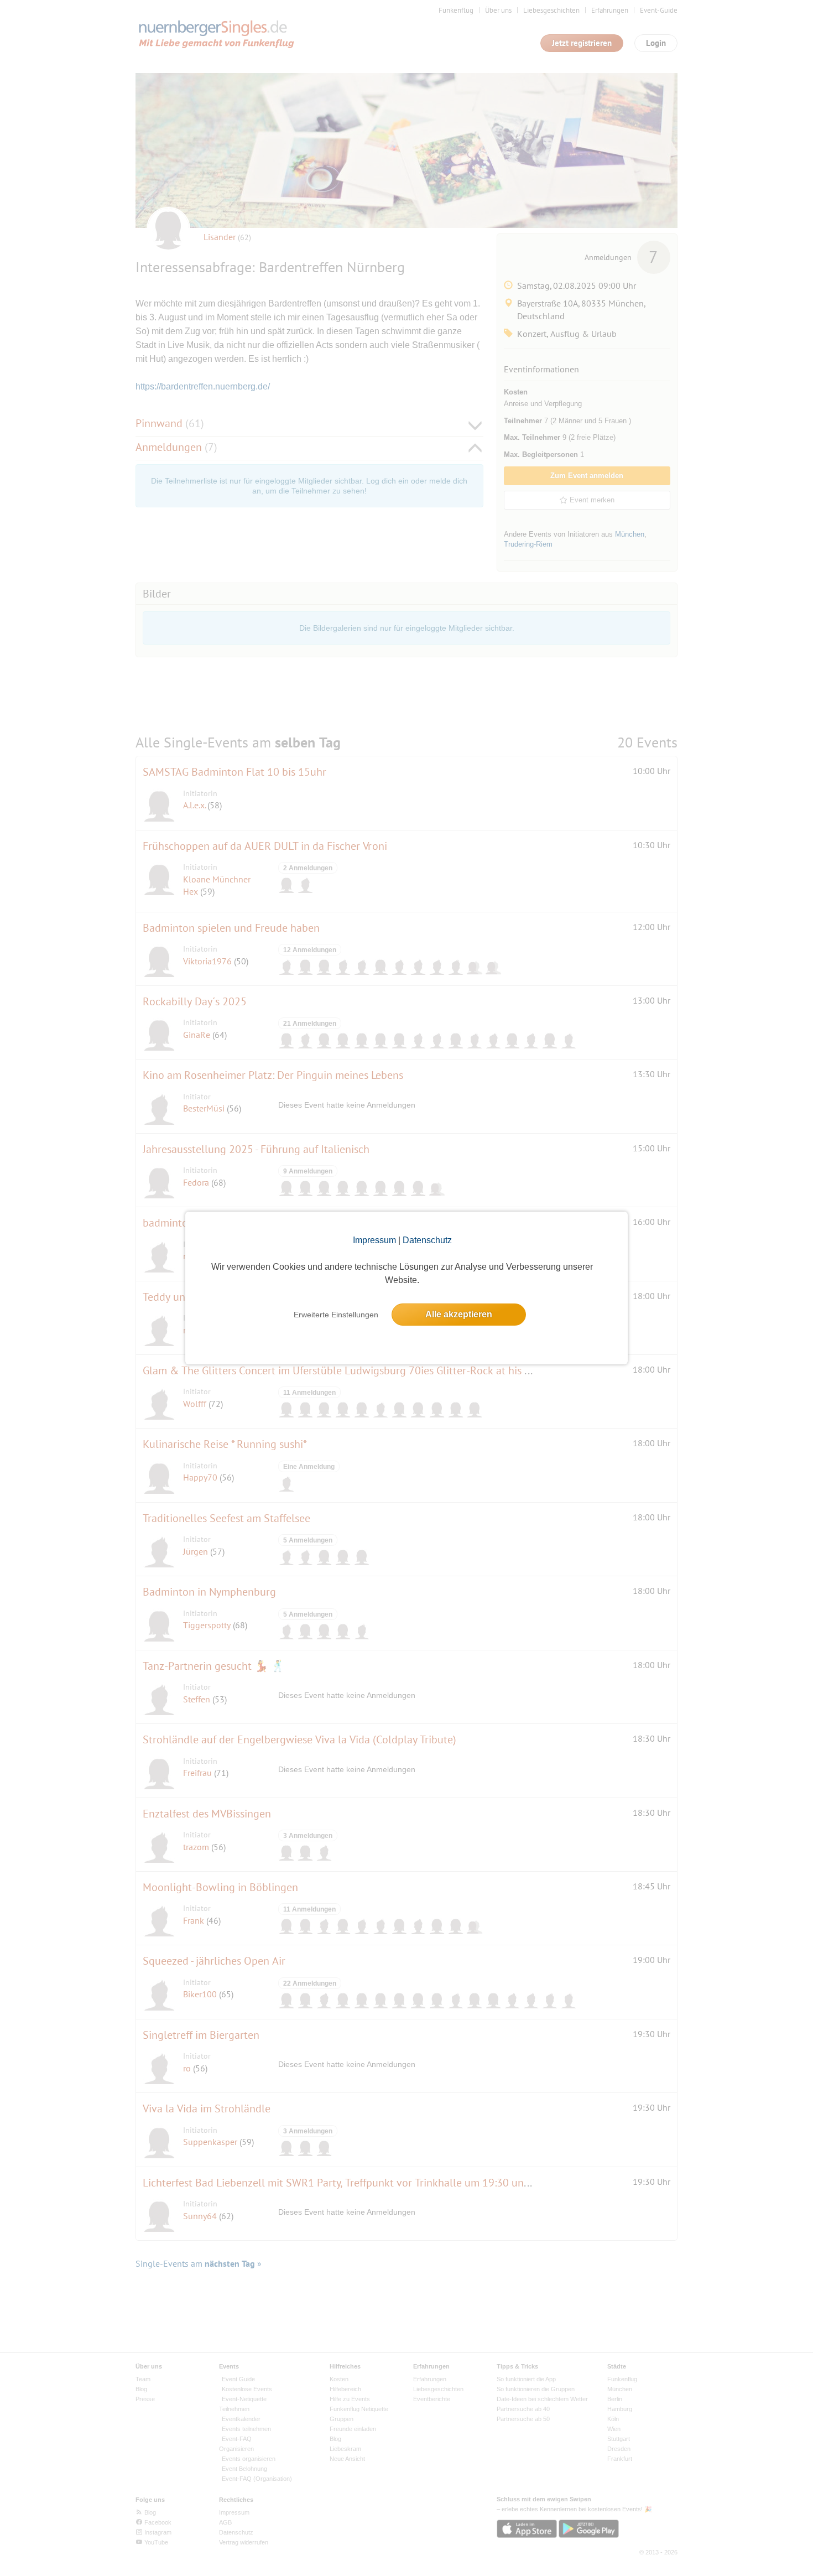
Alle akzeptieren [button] (459, 1314)
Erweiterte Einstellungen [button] (336, 1315)
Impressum (374, 1240)
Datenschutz (427, 1240)
